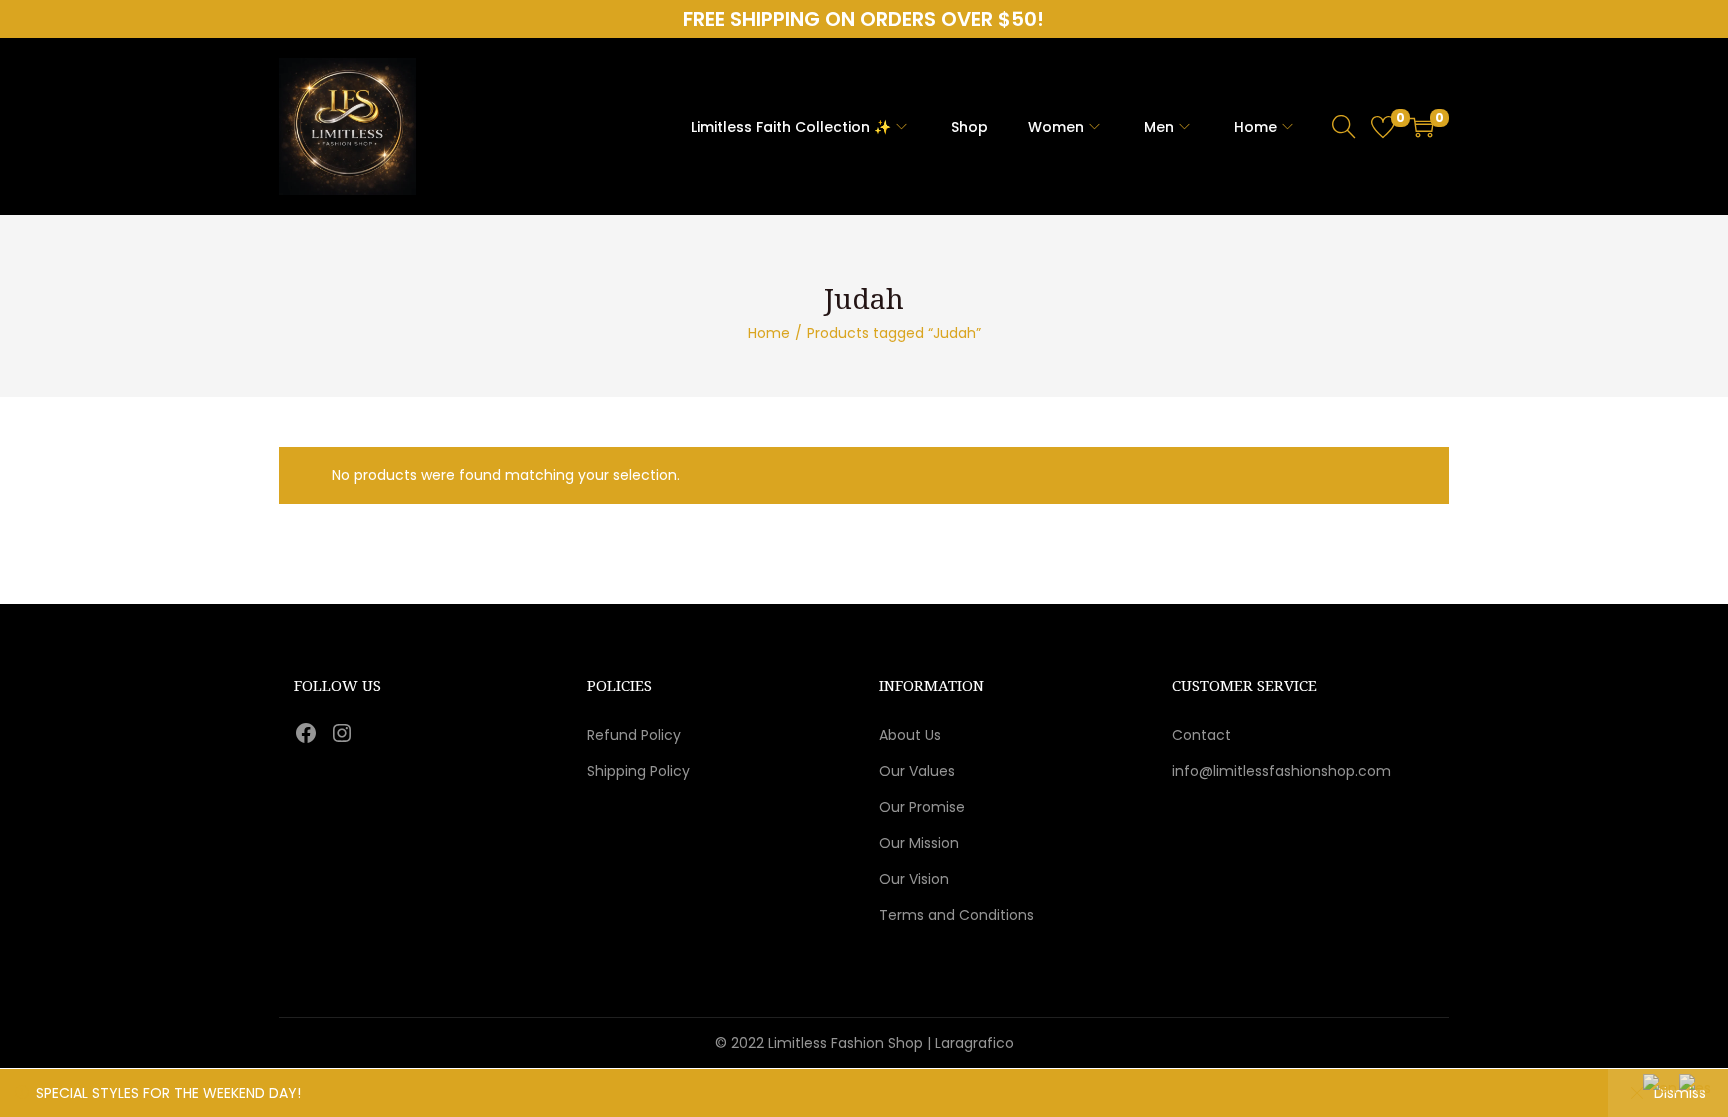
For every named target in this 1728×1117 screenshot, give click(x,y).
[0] (1383, 127)
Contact (1201, 735)
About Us (910, 735)
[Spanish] (1696, 1087)
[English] (1661, 1087)
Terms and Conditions (956, 915)
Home (769, 333)
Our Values (917, 771)
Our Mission (919, 843)
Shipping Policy (638, 771)
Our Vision (914, 879)
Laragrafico (974, 1043)
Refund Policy (634, 735)
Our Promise (922, 807)
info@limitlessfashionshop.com (1281, 771)
